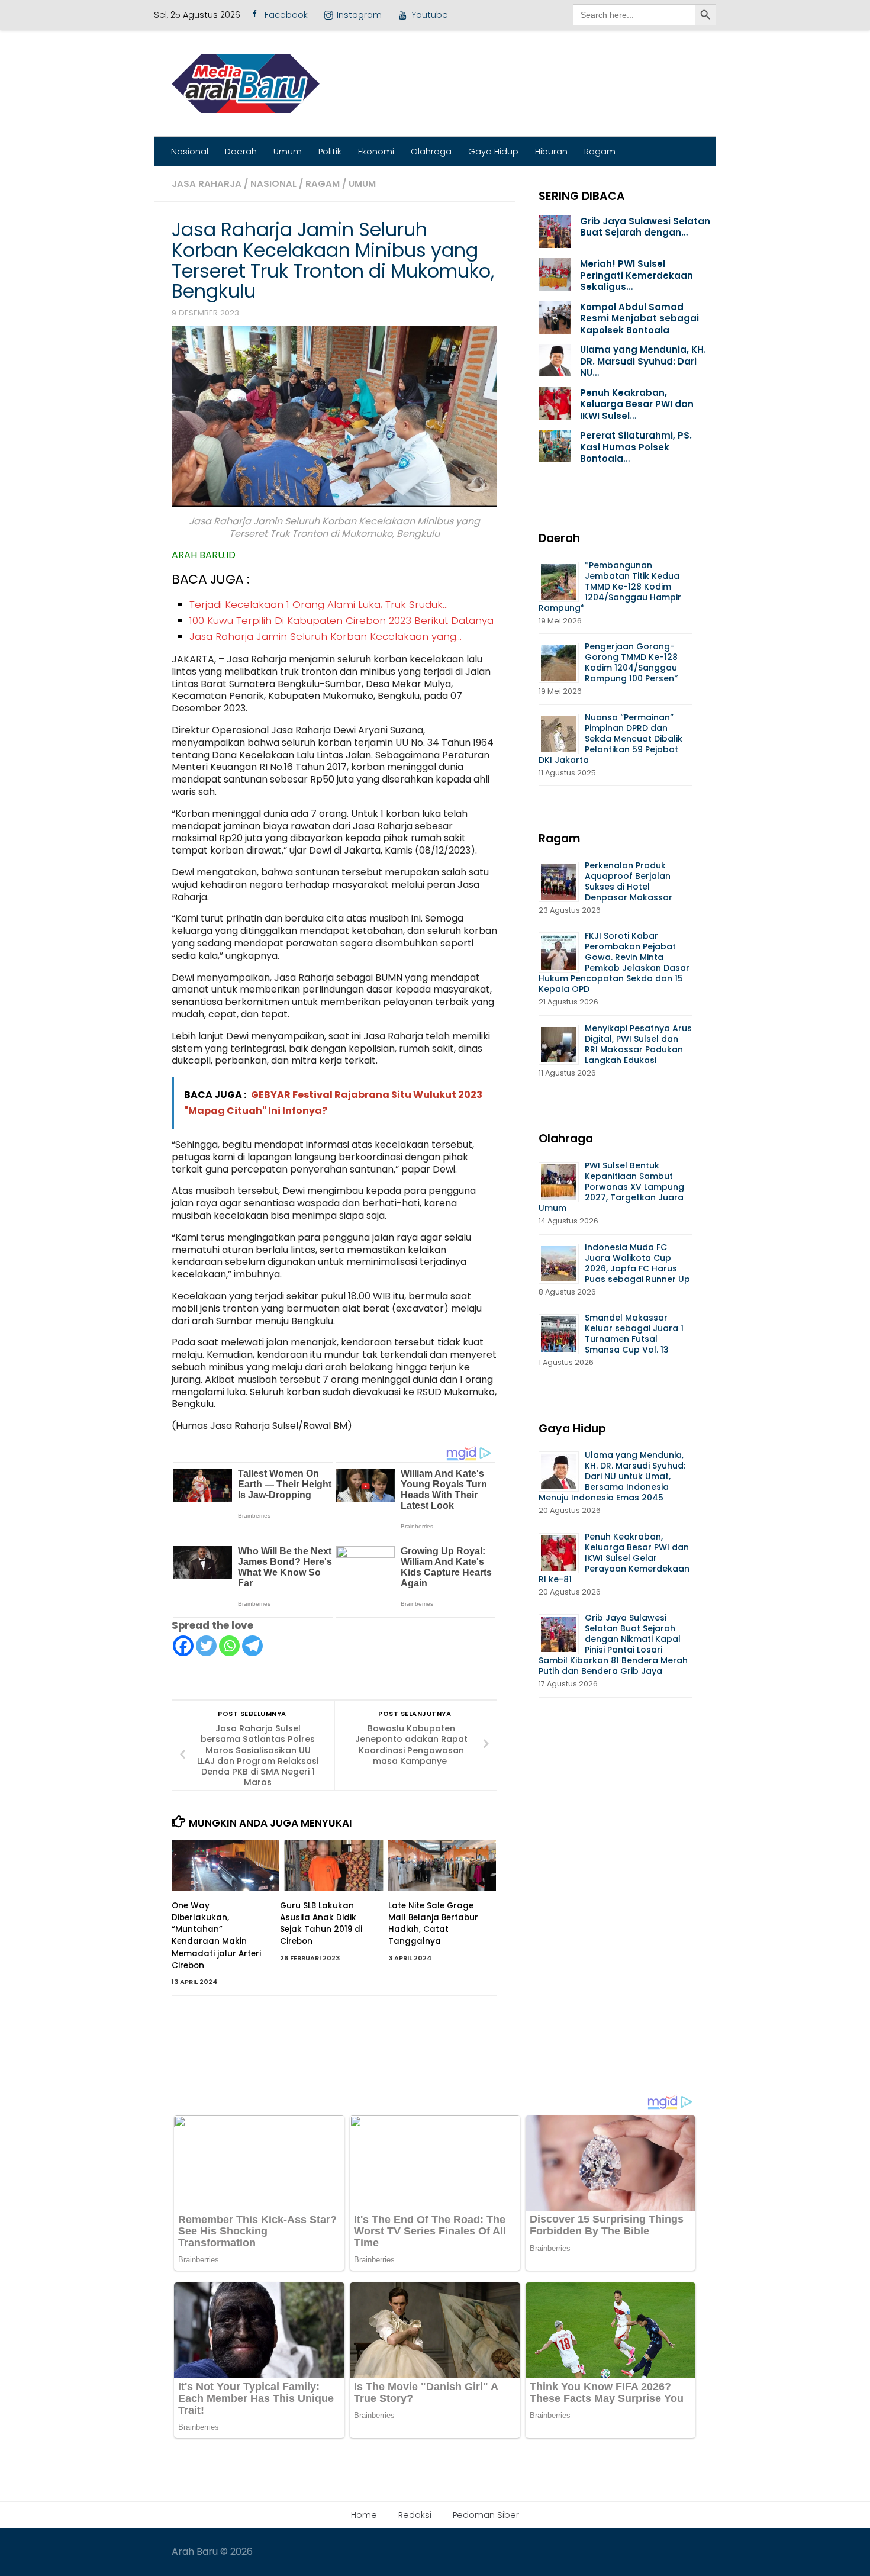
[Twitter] (206, 1646)
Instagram (359, 15)
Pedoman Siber (486, 2515)
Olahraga (431, 152)
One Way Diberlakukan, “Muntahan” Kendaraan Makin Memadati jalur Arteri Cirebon (216, 1936)
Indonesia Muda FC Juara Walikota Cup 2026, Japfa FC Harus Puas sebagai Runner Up (637, 1263)
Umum (288, 152)
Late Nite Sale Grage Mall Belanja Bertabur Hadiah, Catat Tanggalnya (433, 1924)
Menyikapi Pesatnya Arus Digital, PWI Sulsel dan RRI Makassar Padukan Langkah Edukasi (638, 1044)
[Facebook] (183, 1646)
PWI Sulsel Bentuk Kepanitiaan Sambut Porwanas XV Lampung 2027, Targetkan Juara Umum (611, 1187)
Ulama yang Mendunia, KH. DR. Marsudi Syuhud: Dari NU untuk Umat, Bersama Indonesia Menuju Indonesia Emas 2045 (612, 1476)
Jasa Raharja (207, 184)
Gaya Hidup (493, 152)
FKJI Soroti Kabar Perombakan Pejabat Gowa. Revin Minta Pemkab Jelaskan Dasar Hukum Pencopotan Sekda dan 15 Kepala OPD (614, 962)
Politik (330, 152)
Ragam (600, 152)
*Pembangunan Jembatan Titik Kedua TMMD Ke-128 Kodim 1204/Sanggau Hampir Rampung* (610, 587)
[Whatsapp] (229, 1646)
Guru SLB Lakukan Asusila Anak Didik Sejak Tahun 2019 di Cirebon (321, 1924)
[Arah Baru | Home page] (246, 83)
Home (364, 2515)
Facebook (286, 15)
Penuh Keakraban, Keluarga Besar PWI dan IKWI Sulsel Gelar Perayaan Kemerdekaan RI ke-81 (614, 1558)
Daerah (241, 152)
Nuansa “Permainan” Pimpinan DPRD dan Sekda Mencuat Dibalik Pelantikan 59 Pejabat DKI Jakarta (610, 739)
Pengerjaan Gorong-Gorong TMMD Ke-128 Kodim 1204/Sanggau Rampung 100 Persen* (631, 662)
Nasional (190, 152)
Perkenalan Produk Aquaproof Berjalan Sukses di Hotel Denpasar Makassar (630, 881)
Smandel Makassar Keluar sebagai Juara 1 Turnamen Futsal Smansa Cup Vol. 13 (634, 1334)
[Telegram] (252, 1646)
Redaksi (415, 2515)
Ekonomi (376, 152)
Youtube (430, 15)
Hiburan (551, 152)
